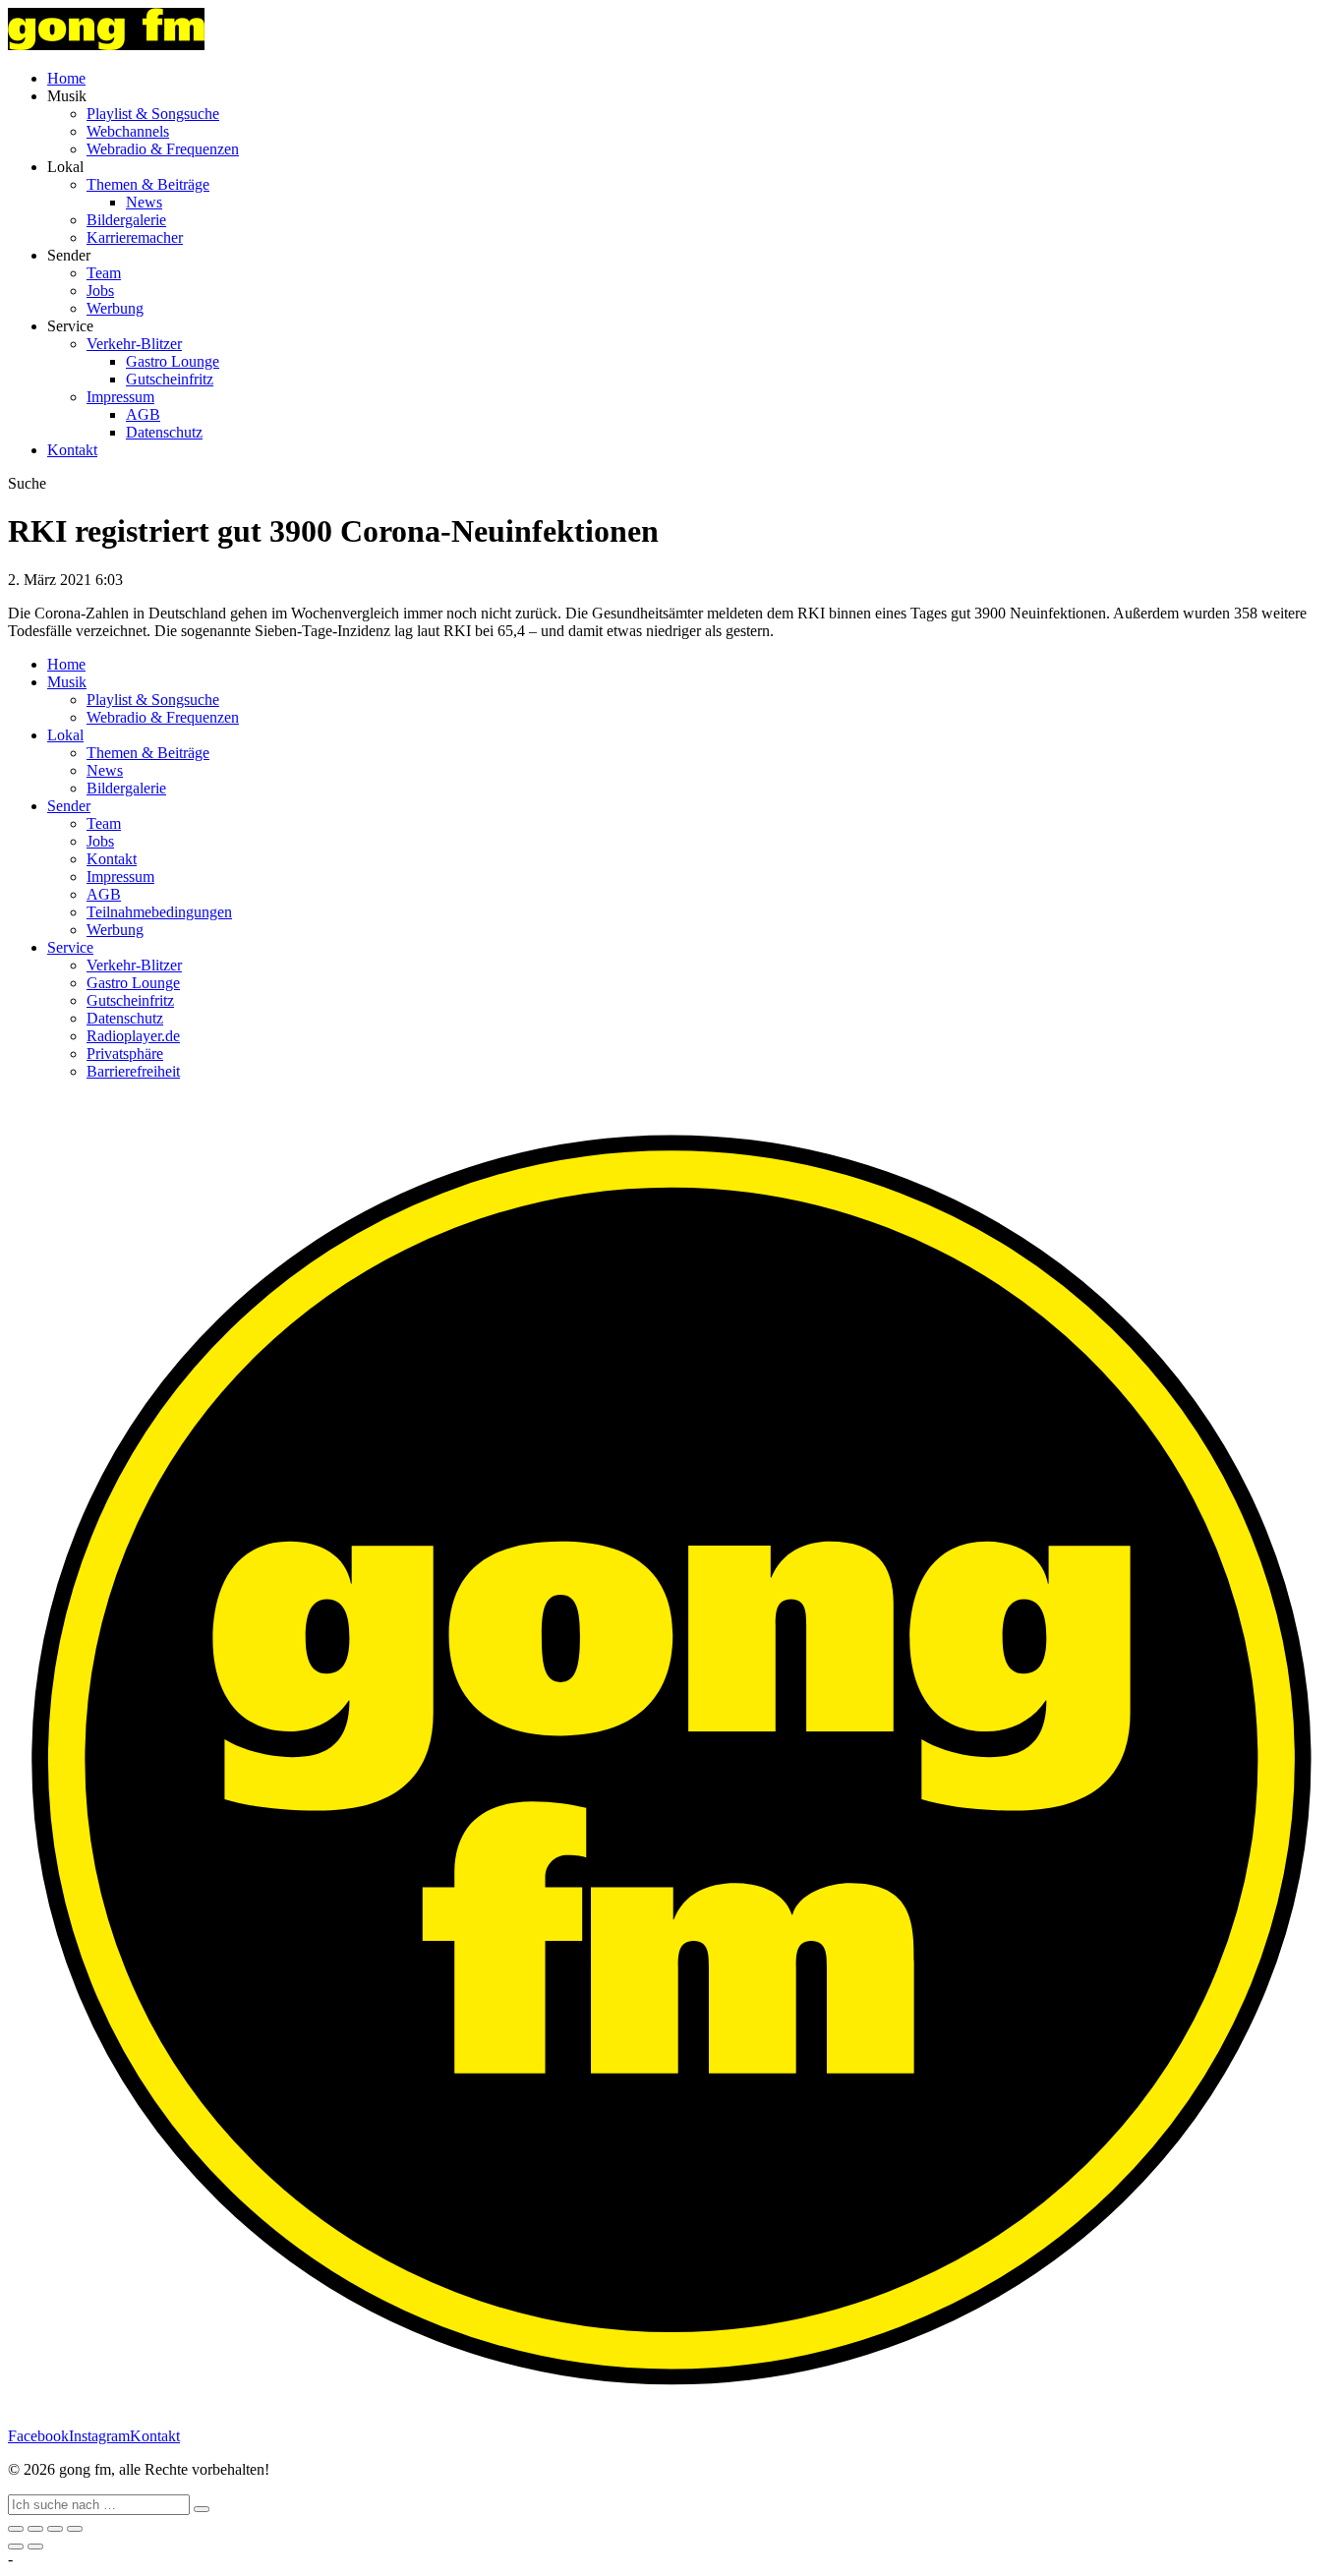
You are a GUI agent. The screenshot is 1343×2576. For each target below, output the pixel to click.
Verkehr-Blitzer (134, 344)
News (144, 202)
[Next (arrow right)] (35, 2547)
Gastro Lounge (173, 361)
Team (104, 273)
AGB (143, 414)
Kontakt (72, 450)
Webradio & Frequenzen (163, 149)
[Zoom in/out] (75, 2529)
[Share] (35, 2529)
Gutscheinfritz (170, 379)
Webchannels (128, 131)
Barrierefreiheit (133, 1071)
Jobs (100, 291)
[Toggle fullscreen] (55, 2529)
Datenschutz (164, 432)
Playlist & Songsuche (153, 114)
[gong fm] (106, 45)
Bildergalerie (126, 220)
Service (70, 947)
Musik (67, 682)
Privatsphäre (125, 1054)
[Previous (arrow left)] (16, 2547)
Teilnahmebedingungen (159, 912)
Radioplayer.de (133, 1036)
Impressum (120, 397)
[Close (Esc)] (16, 2529)
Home (66, 78)
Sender (69, 806)
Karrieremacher (135, 237)
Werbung (115, 308)
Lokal (65, 735)
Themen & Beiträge (148, 184)
